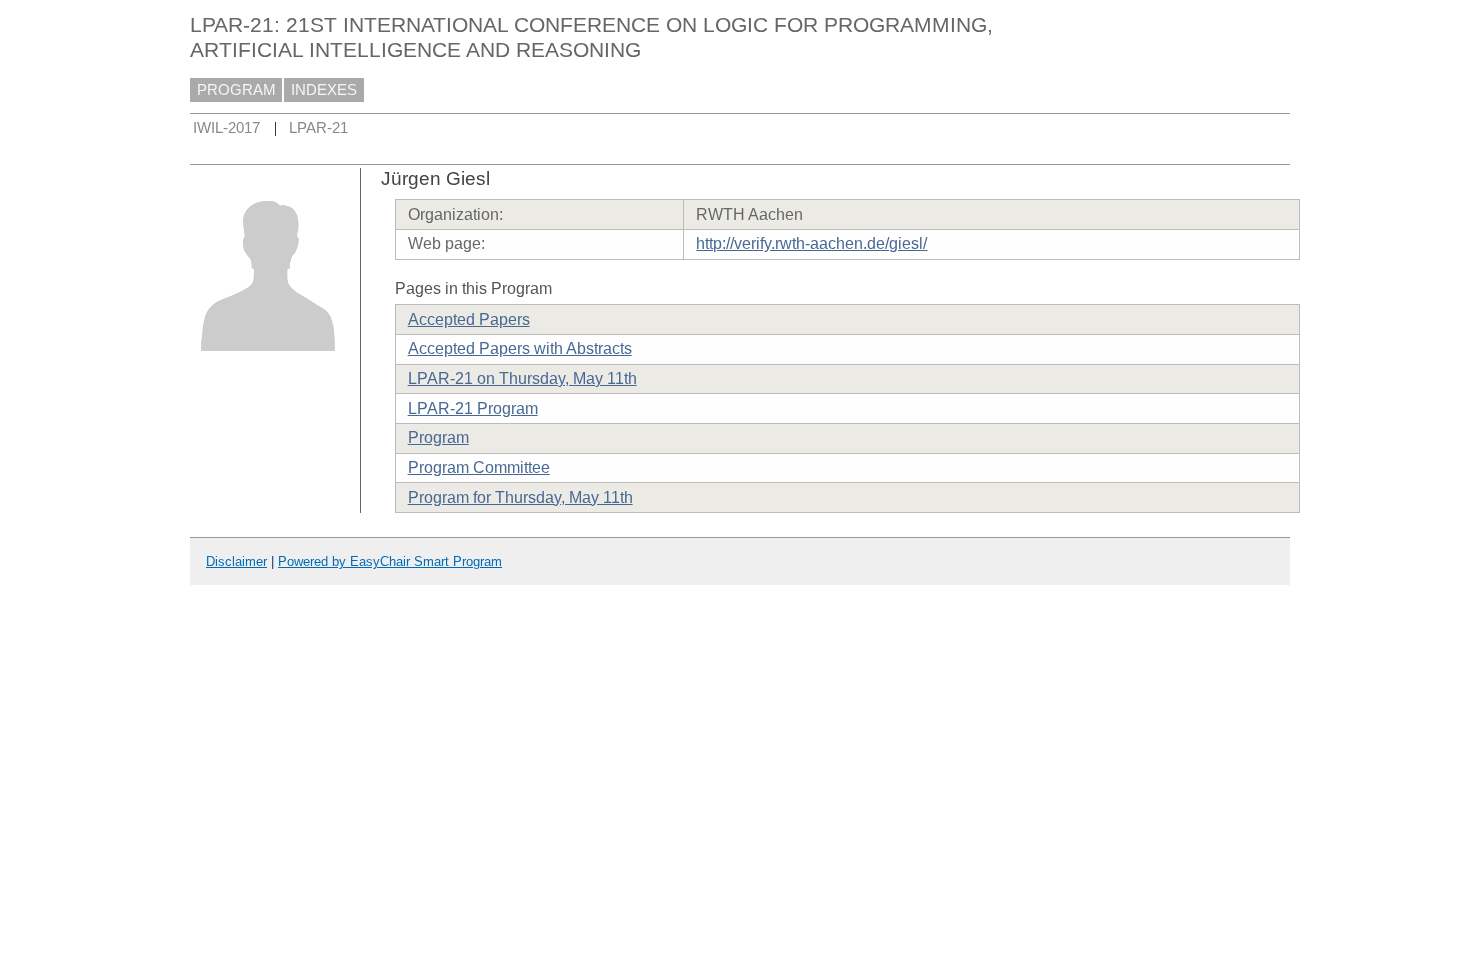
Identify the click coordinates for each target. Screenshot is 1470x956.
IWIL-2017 (226, 128)
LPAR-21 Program (473, 408)
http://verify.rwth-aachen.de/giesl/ (811, 243)
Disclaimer (236, 561)
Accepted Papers (469, 319)
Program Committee (479, 467)
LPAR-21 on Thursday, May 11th (522, 378)
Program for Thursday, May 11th (520, 497)
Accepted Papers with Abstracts (520, 348)
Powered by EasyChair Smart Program (390, 561)
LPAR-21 (318, 128)
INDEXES (324, 90)
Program (438, 437)
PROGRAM (236, 90)
